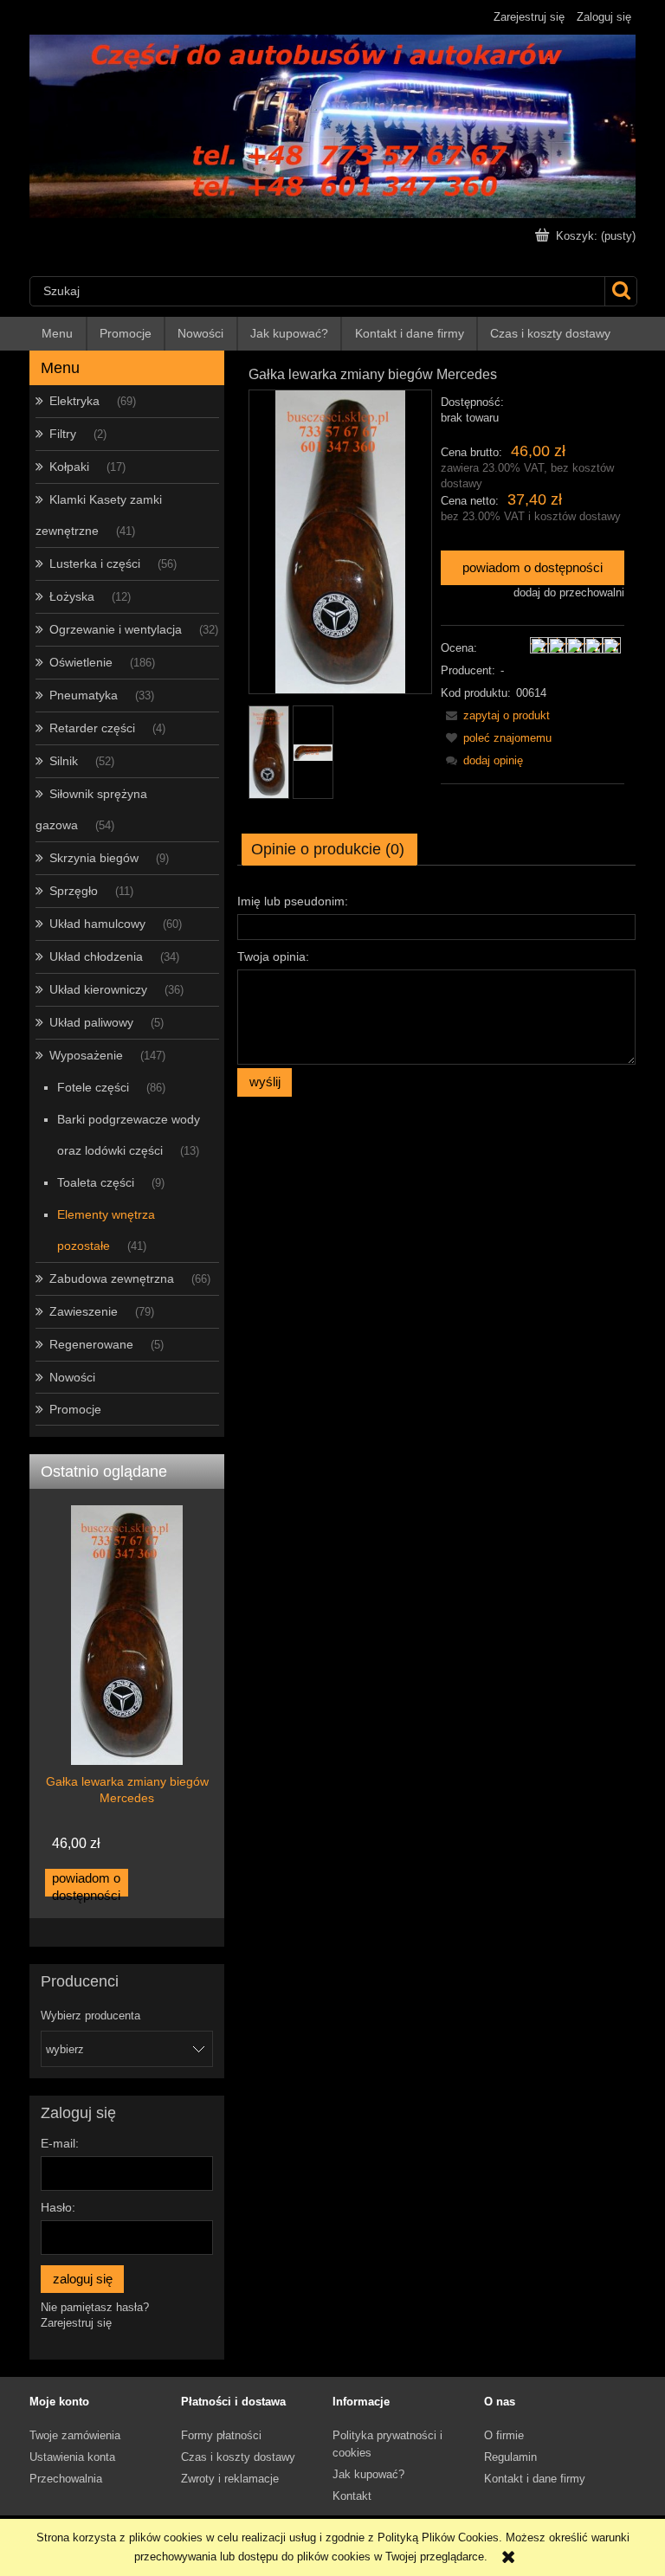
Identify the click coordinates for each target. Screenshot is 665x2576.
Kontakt (352, 2496)
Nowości (72, 1377)
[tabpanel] (436, 992)
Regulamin (510, 2457)
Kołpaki (69, 467)
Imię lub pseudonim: (293, 901)
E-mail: (60, 2143)
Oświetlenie (81, 662)
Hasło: (58, 2207)
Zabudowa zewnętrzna (112, 1278)
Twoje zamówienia (75, 2435)
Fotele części (93, 1087)
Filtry (63, 434)
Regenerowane (91, 1344)
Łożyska (72, 596)
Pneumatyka (84, 695)
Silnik (64, 761)
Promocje (75, 1409)
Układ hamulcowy (97, 924)
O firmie (504, 2435)
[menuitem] (58, 334)
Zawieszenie (84, 1311)
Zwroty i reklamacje (230, 2479)
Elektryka (74, 401)
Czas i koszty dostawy (238, 2457)
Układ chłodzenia (96, 956)
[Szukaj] (620, 291)
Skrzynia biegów (94, 858)
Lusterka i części (95, 563)
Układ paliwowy (91, 1022)
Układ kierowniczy (98, 989)
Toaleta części (96, 1182)
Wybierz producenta (90, 2016)
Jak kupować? (368, 2474)
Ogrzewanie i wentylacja (116, 629)
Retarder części (92, 728)
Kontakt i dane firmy (535, 2479)
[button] (495, 715)
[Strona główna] (332, 125)
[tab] (329, 849)
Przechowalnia (66, 2479)
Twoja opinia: (273, 956)
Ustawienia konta (72, 2457)
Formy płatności (221, 2435)
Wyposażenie (86, 1055)
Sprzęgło (74, 891)
